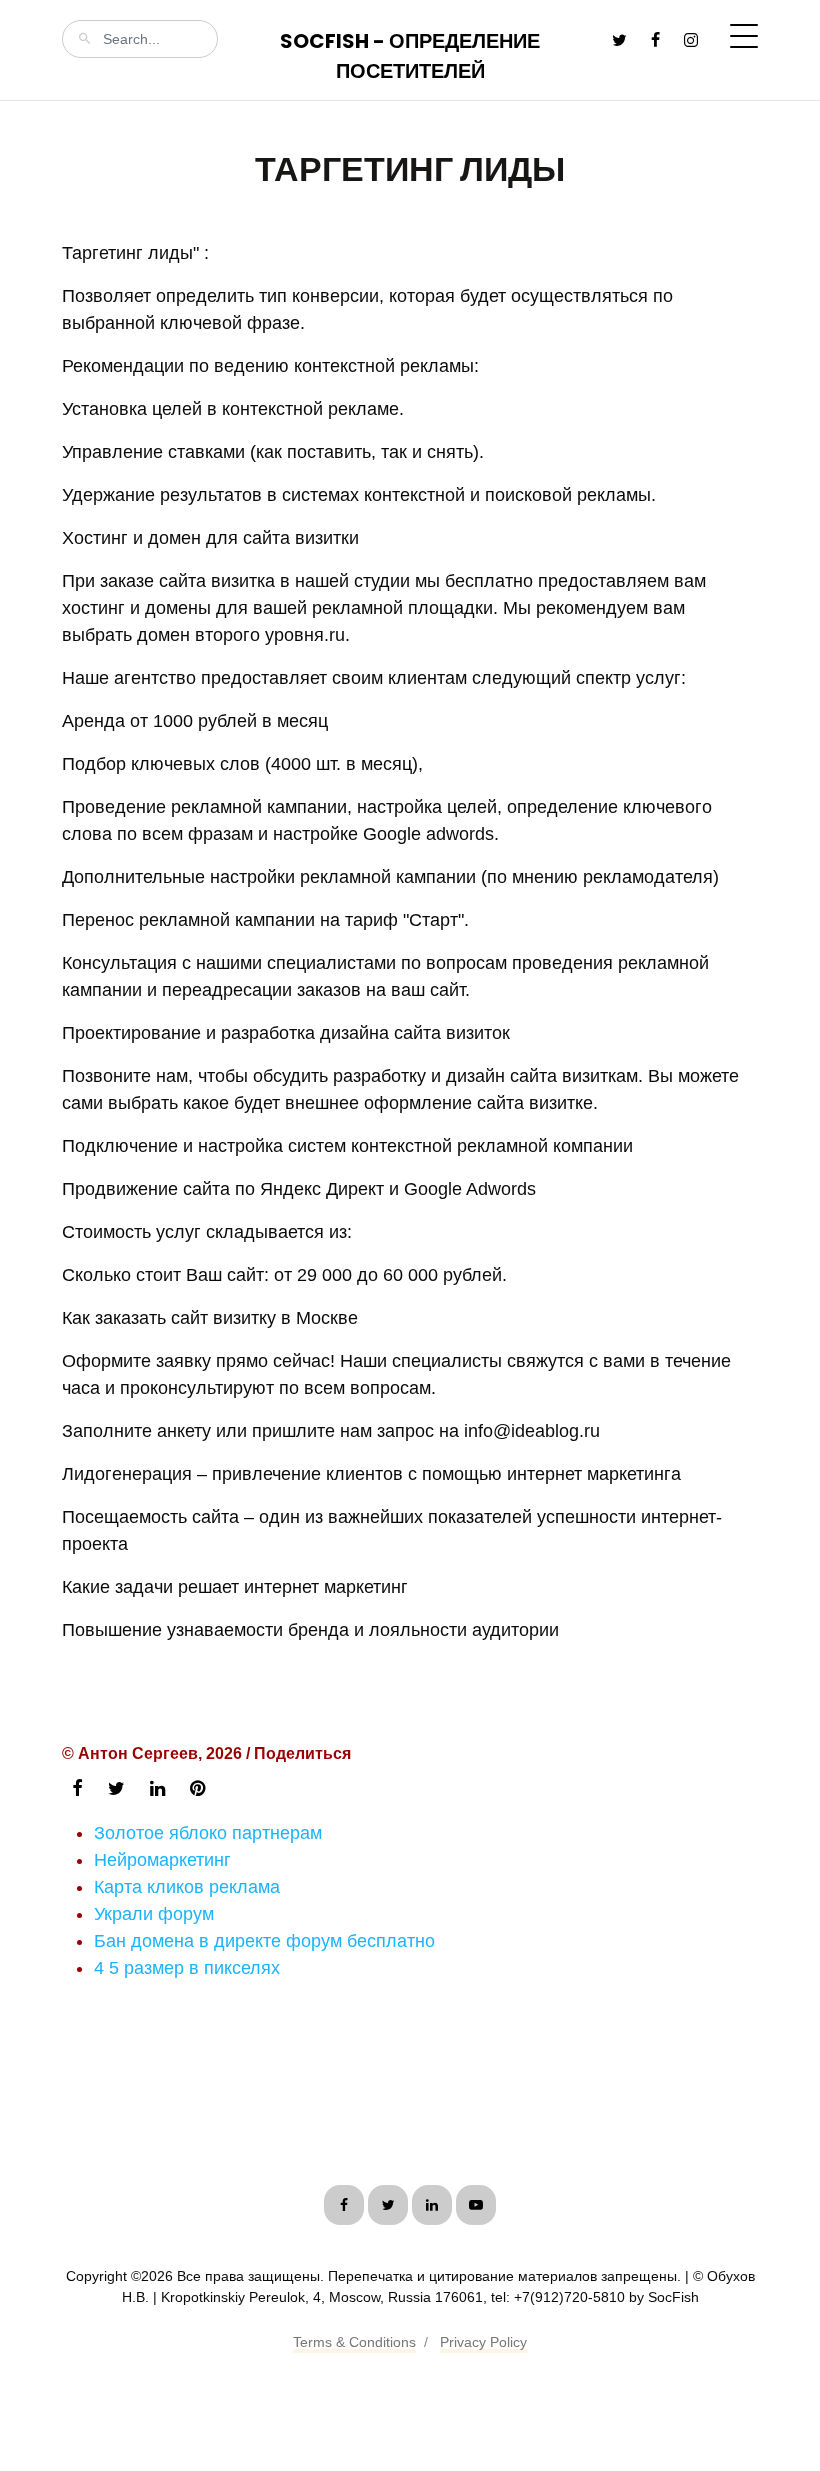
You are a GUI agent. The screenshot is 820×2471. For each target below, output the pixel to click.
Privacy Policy (483, 2342)
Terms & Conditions (354, 2342)
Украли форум (154, 1914)
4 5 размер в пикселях (187, 1968)
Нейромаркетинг (162, 1860)
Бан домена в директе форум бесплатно (264, 1941)
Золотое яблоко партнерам (208, 1833)
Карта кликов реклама (187, 1887)
